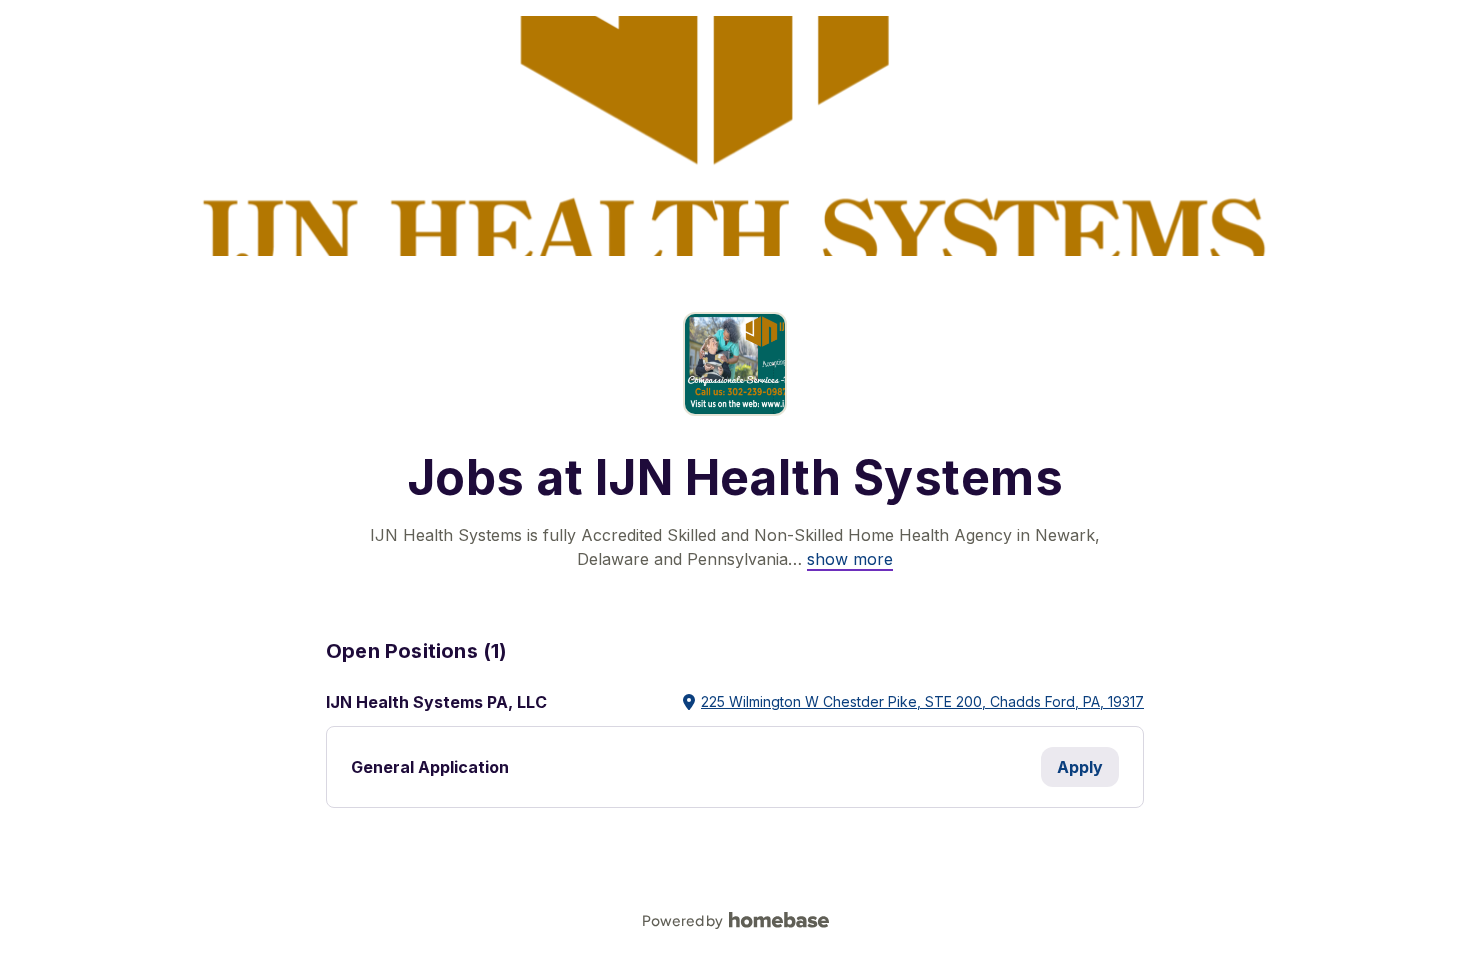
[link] (850, 559)
